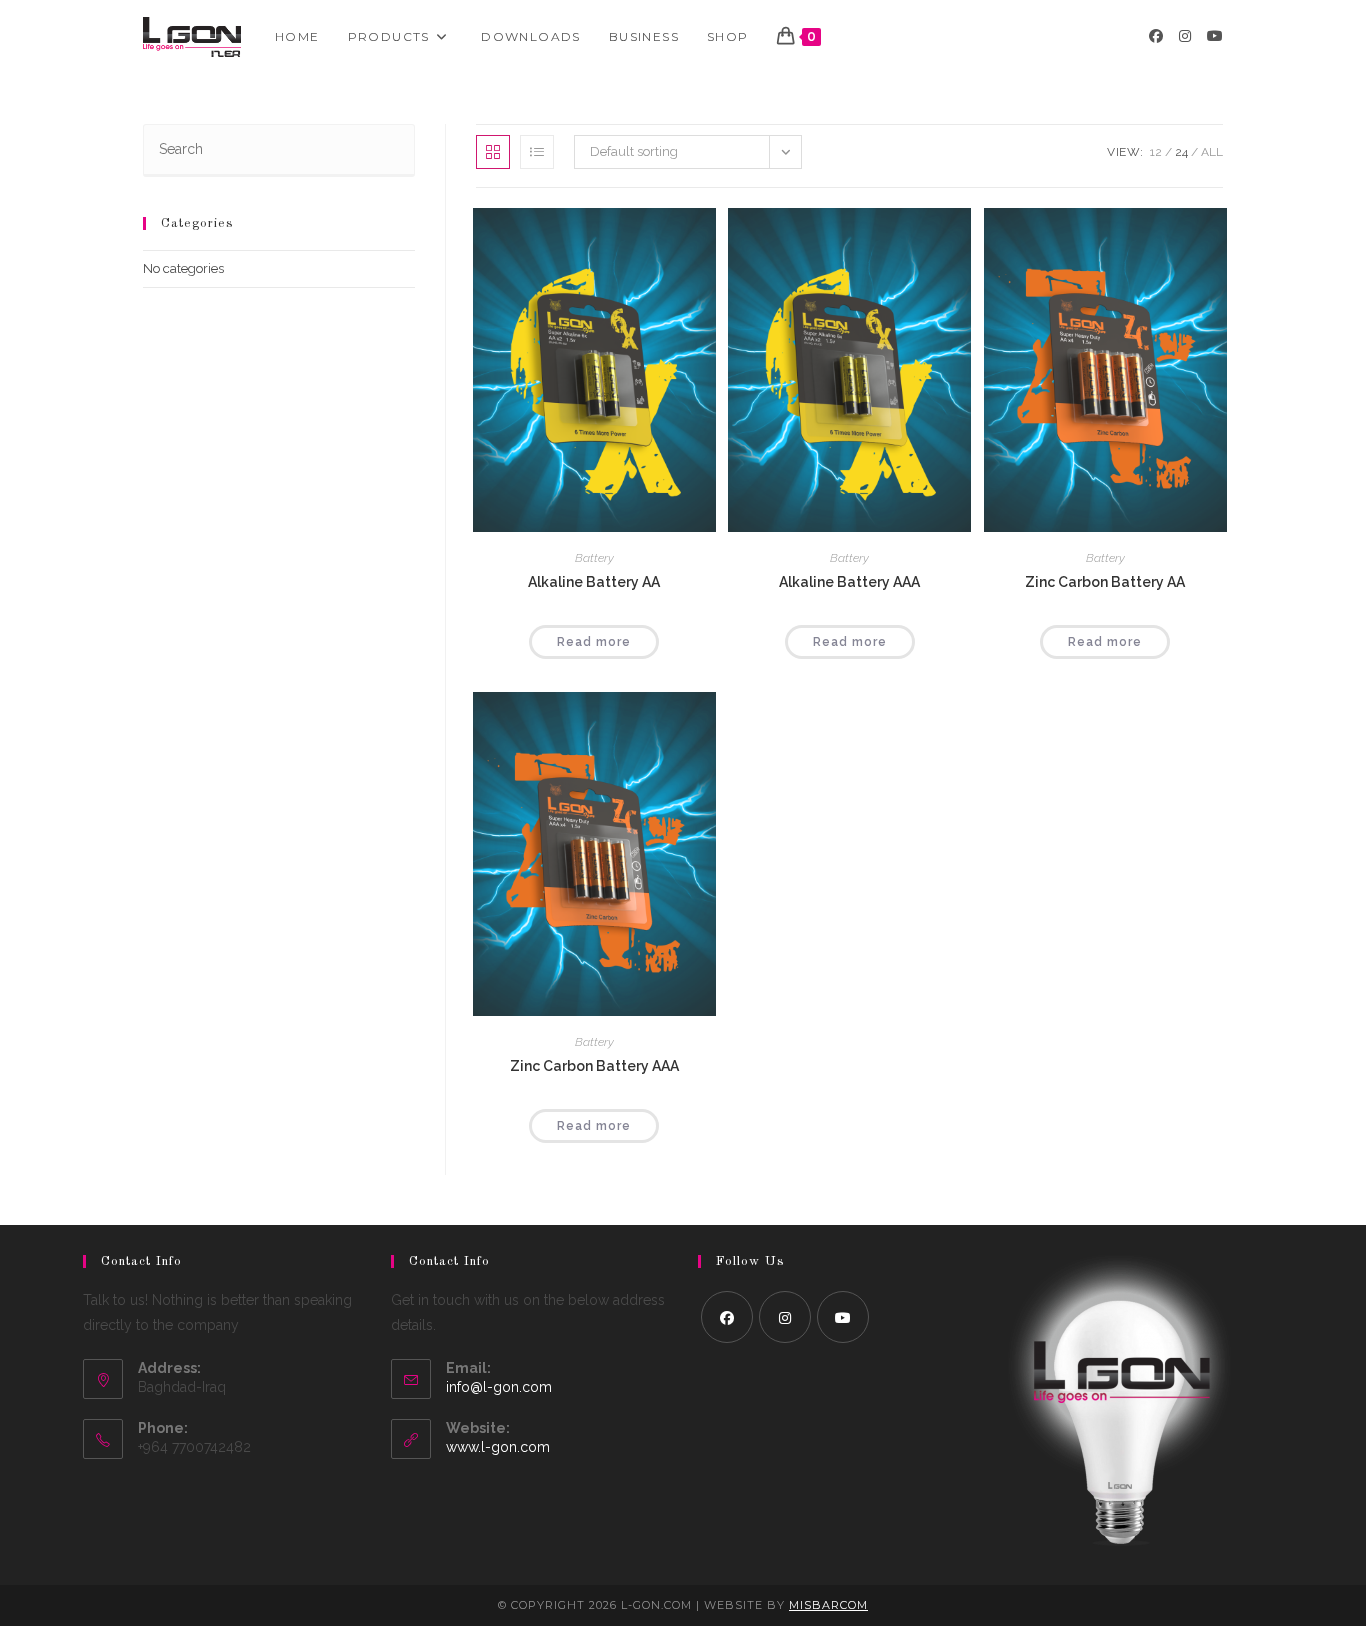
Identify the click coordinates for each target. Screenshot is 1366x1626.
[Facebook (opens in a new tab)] (1156, 36)
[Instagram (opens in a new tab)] (1185, 36)
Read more (594, 642)
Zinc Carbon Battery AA (1105, 582)
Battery (594, 558)
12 (1156, 152)
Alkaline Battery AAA (849, 582)
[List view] (537, 152)
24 (1181, 152)
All (1212, 152)
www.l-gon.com (498, 1447)
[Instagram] (785, 1317)
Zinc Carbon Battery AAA (594, 1066)
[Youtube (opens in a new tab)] (1215, 36)
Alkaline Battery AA (594, 582)
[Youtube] (843, 1317)
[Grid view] (493, 152)
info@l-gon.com (499, 1387)
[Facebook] (727, 1317)
